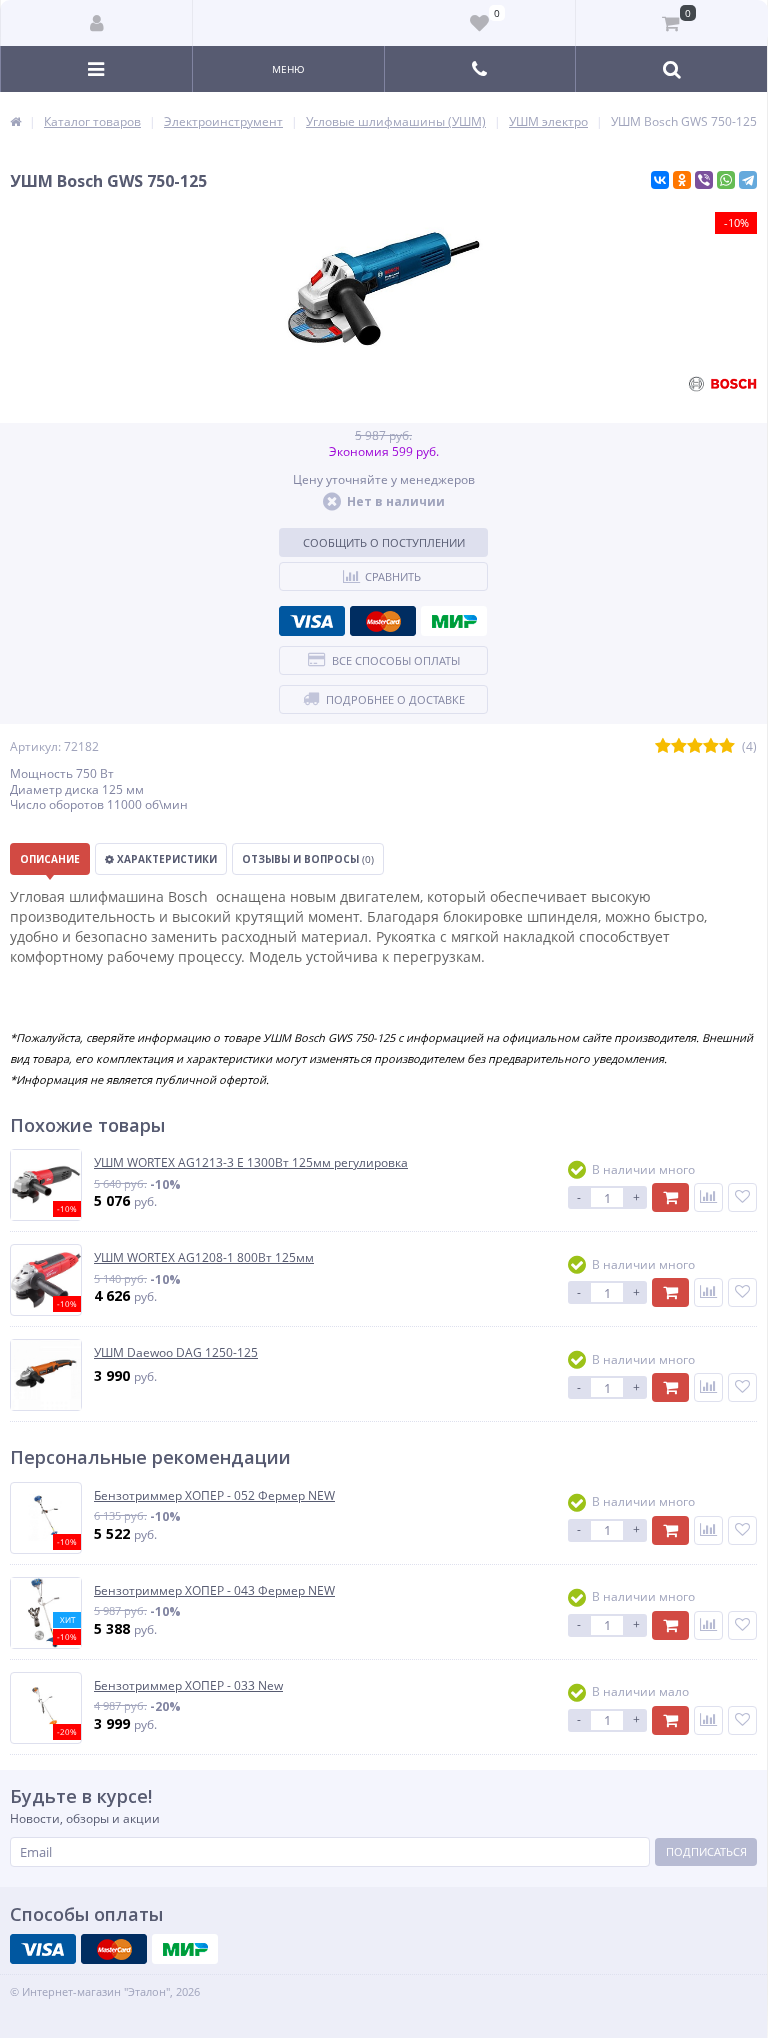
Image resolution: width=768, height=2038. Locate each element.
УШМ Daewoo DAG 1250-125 (176, 1353)
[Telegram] (748, 180)
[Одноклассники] (682, 180)
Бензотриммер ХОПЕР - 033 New (188, 1686)
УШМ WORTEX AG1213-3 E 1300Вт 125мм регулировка (251, 1163)
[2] (679, 746)
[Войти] (97, 23)
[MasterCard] (383, 621)
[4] (711, 746)
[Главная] (15, 121)
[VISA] (312, 621)
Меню (288, 69)
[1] (663, 746)
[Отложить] (742, 1197)
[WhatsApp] (726, 180)
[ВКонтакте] (660, 180)
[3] (695, 746)
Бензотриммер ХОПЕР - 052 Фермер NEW (214, 1496)
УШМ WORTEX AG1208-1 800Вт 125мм (204, 1258)
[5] (727, 746)
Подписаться (706, 1851)
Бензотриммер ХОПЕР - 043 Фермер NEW (214, 1591)
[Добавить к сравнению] (708, 1197)
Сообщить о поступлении (384, 542)
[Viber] (704, 180)
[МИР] (454, 621)
